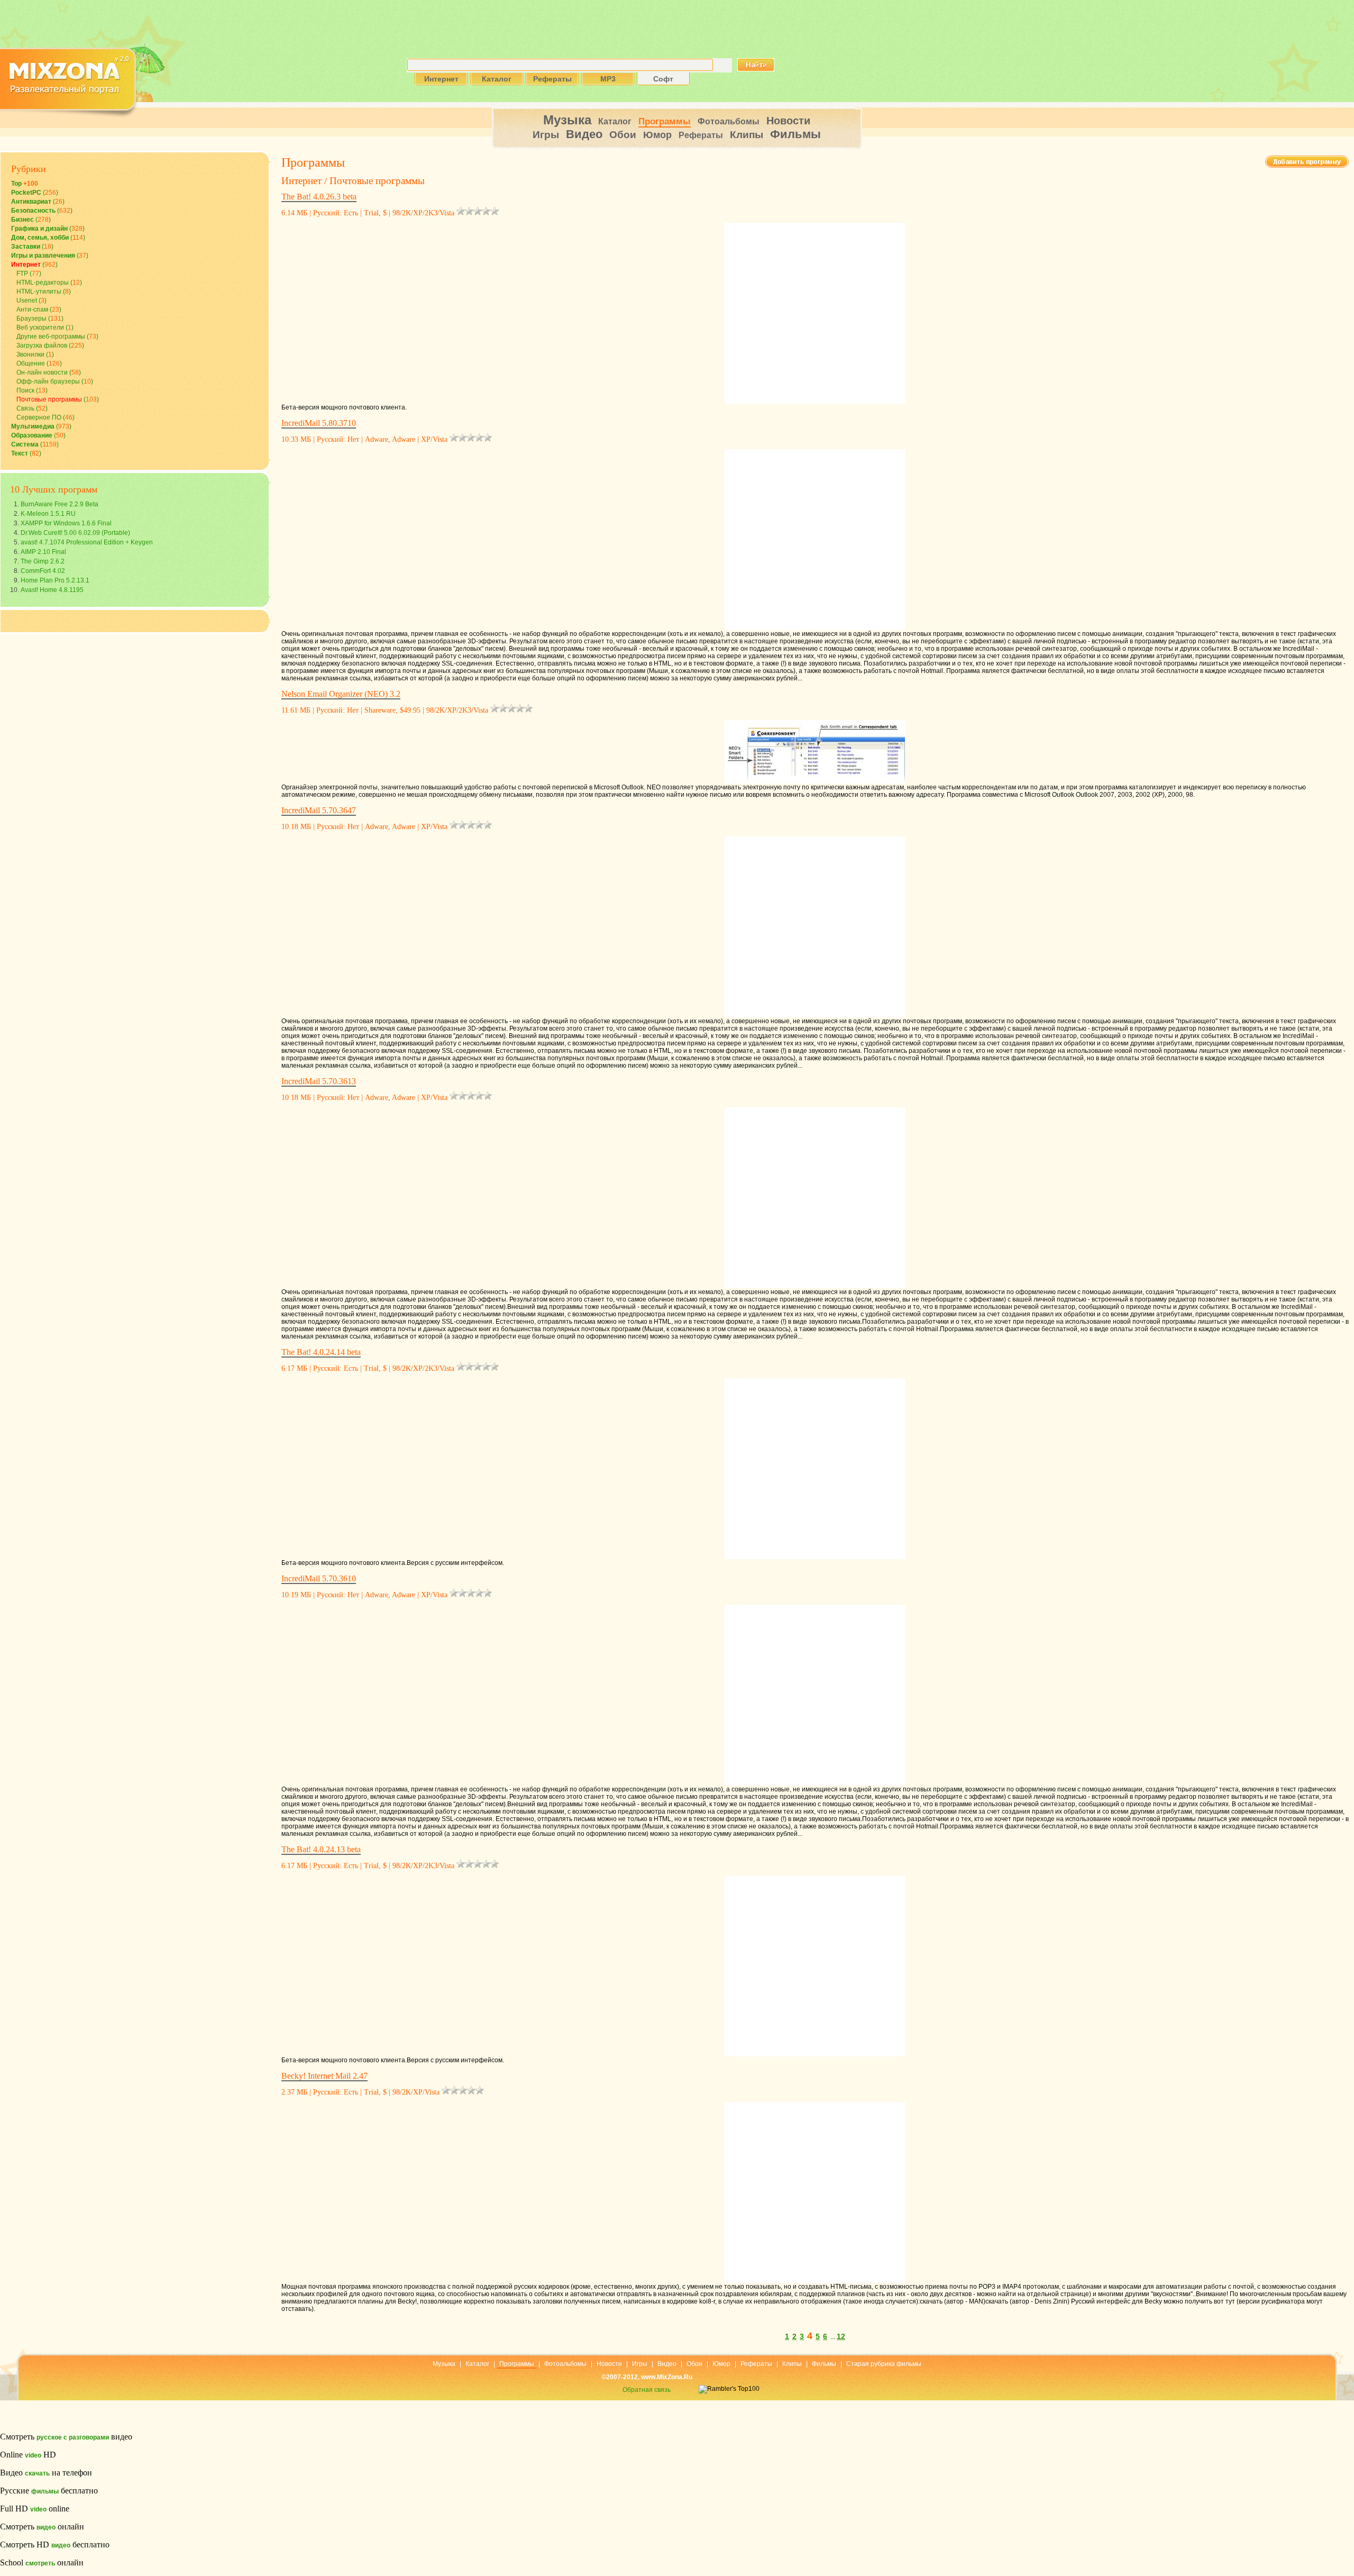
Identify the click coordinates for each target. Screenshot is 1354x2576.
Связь (25, 408)
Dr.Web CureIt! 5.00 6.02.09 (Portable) (75, 533)
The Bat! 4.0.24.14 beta (321, 1352)
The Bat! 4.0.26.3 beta (319, 197)
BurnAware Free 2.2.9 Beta (60, 504)
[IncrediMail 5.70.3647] (815, 925)
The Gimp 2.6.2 (43, 561)
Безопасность (33, 211)
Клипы (747, 135)
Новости (788, 121)
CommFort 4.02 (43, 571)
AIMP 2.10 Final (43, 552)
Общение (31, 363)
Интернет (26, 265)
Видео (584, 134)
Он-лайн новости (42, 372)
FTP (22, 274)
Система (25, 444)
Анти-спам (32, 310)
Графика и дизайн (39, 229)
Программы (665, 121)
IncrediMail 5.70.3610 (319, 1578)
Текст (20, 453)
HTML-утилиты (39, 292)
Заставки (26, 247)
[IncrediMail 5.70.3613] (815, 1196)
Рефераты (701, 135)
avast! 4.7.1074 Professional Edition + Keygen (87, 542)
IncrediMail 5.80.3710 (319, 423)
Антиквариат (31, 202)
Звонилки (30, 354)
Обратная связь (647, 2390)
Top (25, 184)
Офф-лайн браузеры (48, 381)
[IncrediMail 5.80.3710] (815, 538)
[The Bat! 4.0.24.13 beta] (815, 1964)
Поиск (25, 390)
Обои (623, 135)
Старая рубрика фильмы (884, 2364)
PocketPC (26, 193)
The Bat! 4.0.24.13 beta (321, 1849)
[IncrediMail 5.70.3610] (815, 1693)
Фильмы (795, 134)
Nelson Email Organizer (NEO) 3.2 (341, 694)
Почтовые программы (49, 399)
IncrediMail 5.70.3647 (319, 810)
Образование (32, 435)
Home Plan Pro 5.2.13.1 (55, 580)
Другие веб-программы (51, 336)
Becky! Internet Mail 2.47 (324, 2076)
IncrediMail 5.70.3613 (319, 1081)
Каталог (615, 121)
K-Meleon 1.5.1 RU (48, 514)
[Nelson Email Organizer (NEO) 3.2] (815, 750)
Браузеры (31, 318)
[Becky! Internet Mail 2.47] (815, 2190)
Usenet (27, 301)
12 (841, 2336)
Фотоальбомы (729, 121)
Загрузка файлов (42, 345)
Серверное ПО (39, 417)
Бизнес (22, 220)
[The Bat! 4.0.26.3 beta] (815, 311)
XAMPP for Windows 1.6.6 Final (66, 523)
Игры (546, 135)
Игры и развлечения (43, 256)
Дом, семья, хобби (40, 238)
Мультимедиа (33, 426)
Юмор (657, 135)
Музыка (567, 120)
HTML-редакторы (43, 283)
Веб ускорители (40, 327)
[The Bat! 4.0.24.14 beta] (815, 1467)
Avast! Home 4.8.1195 (52, 590)
